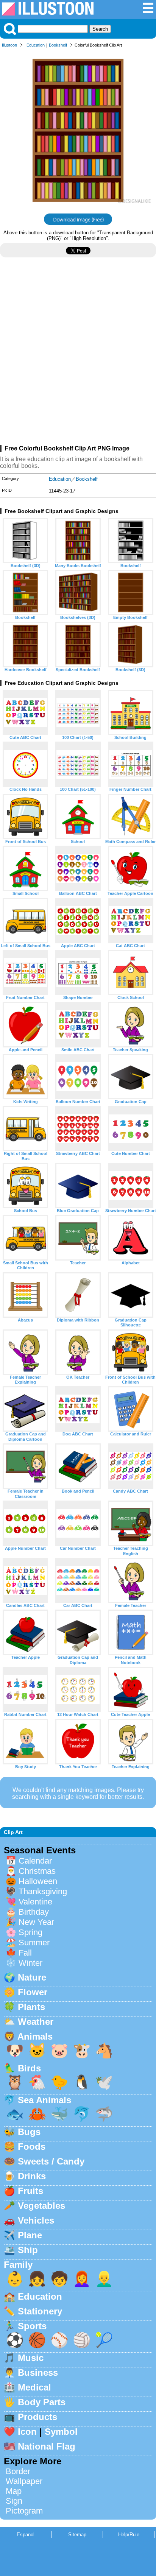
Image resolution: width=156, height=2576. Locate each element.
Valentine (35, 1902)
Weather (36, 2022)
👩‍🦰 (82, 2279)
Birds (29, 2068)
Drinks (32, 2176)
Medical (34, 2387)
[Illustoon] (48, 13)
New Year (36, 1922)
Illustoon (9, 45)
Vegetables (41, 2206)
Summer (34, 1943)
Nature (32, 1977)
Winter (30, 1963)
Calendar (35, 1861)
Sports (32, 2326)
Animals (35, 2036)
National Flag (47, 2446)
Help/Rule (129, 2535)
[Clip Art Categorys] (148, 12)
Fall (25, 1953)
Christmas (37, 1871)
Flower (33, 1992)
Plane (30, 2235)
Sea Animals (44, 2100)
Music (31, 2358)
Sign (14, 2501)
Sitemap (77, 2535)
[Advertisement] (78, 354)
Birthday (34, 1912)
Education (36, 45)
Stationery (40, 2311)
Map (14, 2491)
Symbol (61, 2432)
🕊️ (104, 2082)
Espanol (26, 2535)
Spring (30, 1932)
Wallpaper (24, 2481)
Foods (32, 2147)
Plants (31, 2007)
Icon (27, 2432)
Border (18, 2471)
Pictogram (24, 2511)
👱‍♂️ (104, 2279)
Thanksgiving (43, 1891)
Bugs (29, 2132)
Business (38, 2373)
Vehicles (36, 2220)
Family (18, 2265)
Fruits (30, 2191)
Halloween (38, 1881)
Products (37, 2417)
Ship (28, 2250)
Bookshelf (58, 45)
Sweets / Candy (51, 2161)
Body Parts (42, 2402)
